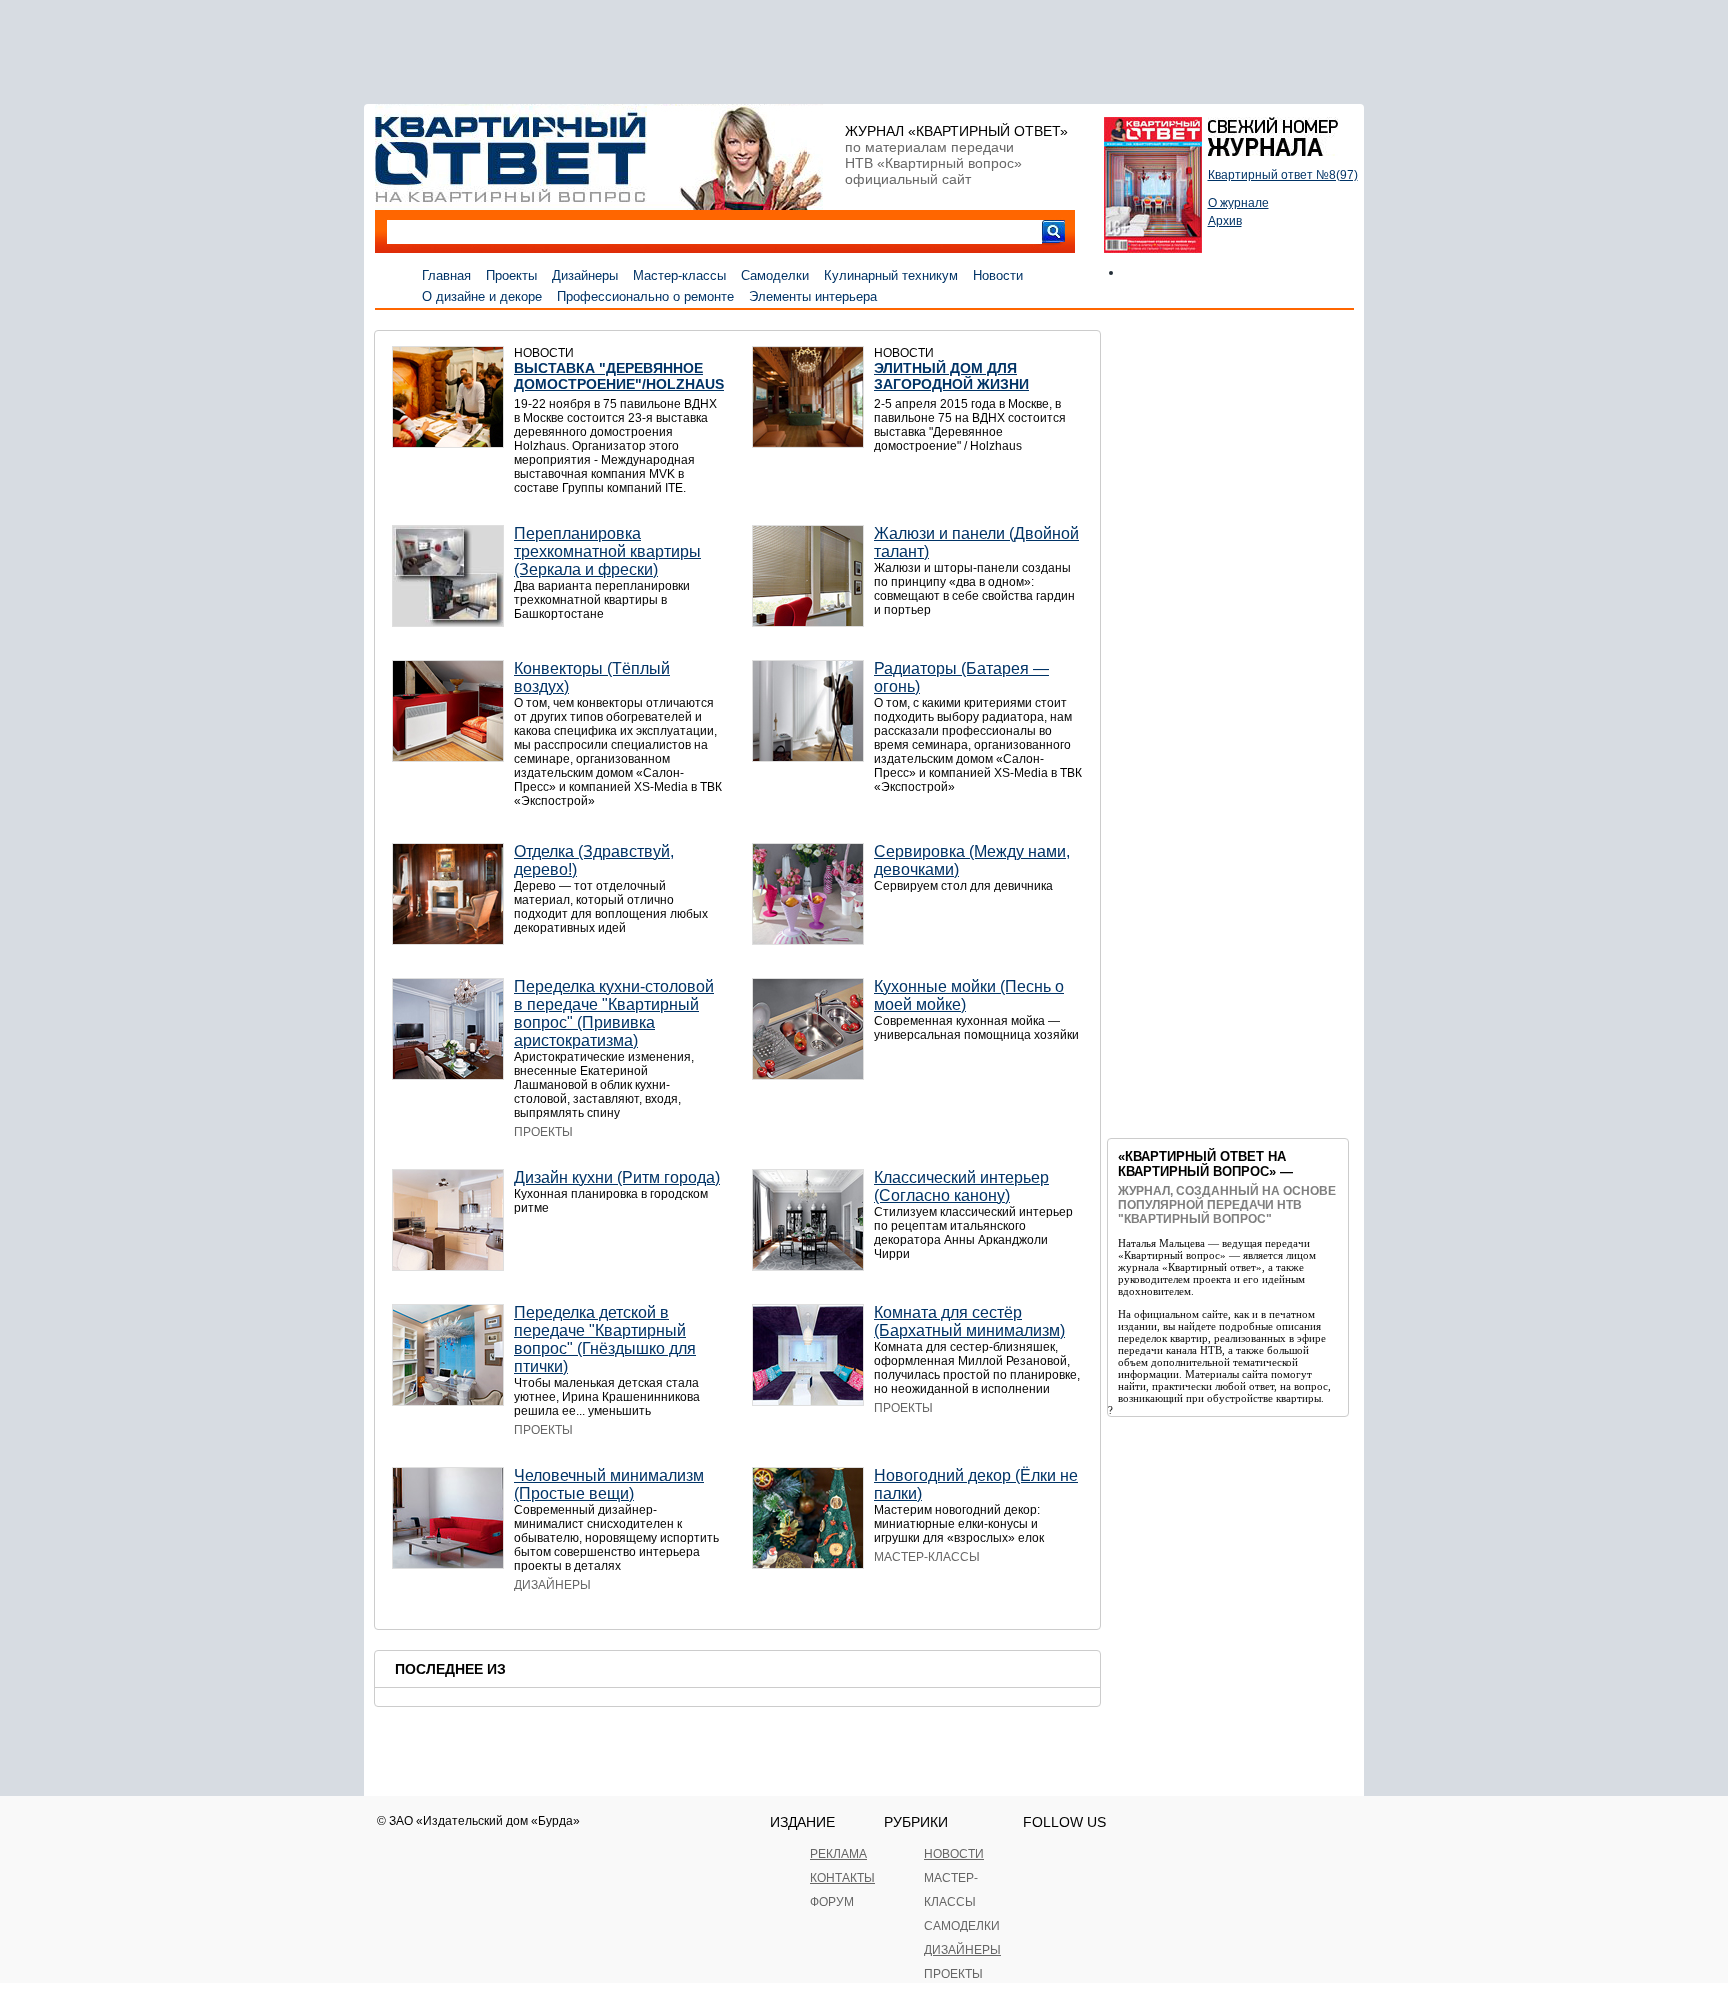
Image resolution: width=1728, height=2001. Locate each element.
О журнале (1238, 203)
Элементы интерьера (813, 296)
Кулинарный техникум (891, 275)
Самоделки (775, 275)
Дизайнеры (585, 275)
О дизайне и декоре (482, 296)
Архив (1225, 221)
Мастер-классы (679, 275)
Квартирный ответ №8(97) (1283, 175)
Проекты (511, 275)
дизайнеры (962, 1950)
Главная (446, 275)
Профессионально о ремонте (645, 296)
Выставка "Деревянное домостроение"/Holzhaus (619, 376)
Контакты (842, 1878)
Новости (998, 275)
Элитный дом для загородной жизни (951, 376)
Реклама (838, 1854)
